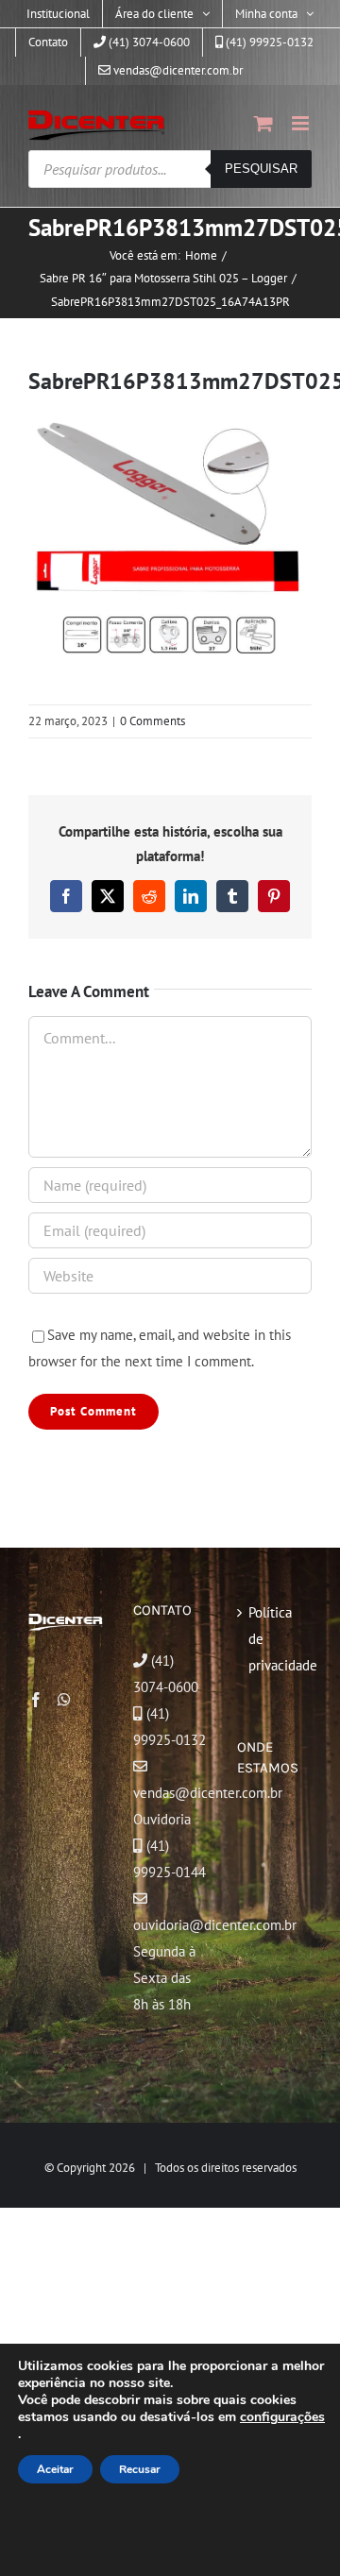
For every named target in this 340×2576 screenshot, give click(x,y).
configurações (282, 2417)
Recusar (140, 2469)
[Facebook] (36, 1700)
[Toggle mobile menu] (302, 123)
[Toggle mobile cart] (263, 123)
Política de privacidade (275, 1639)
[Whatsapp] (64, 1700)
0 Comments (153, 721)
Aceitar (55, 2469)
